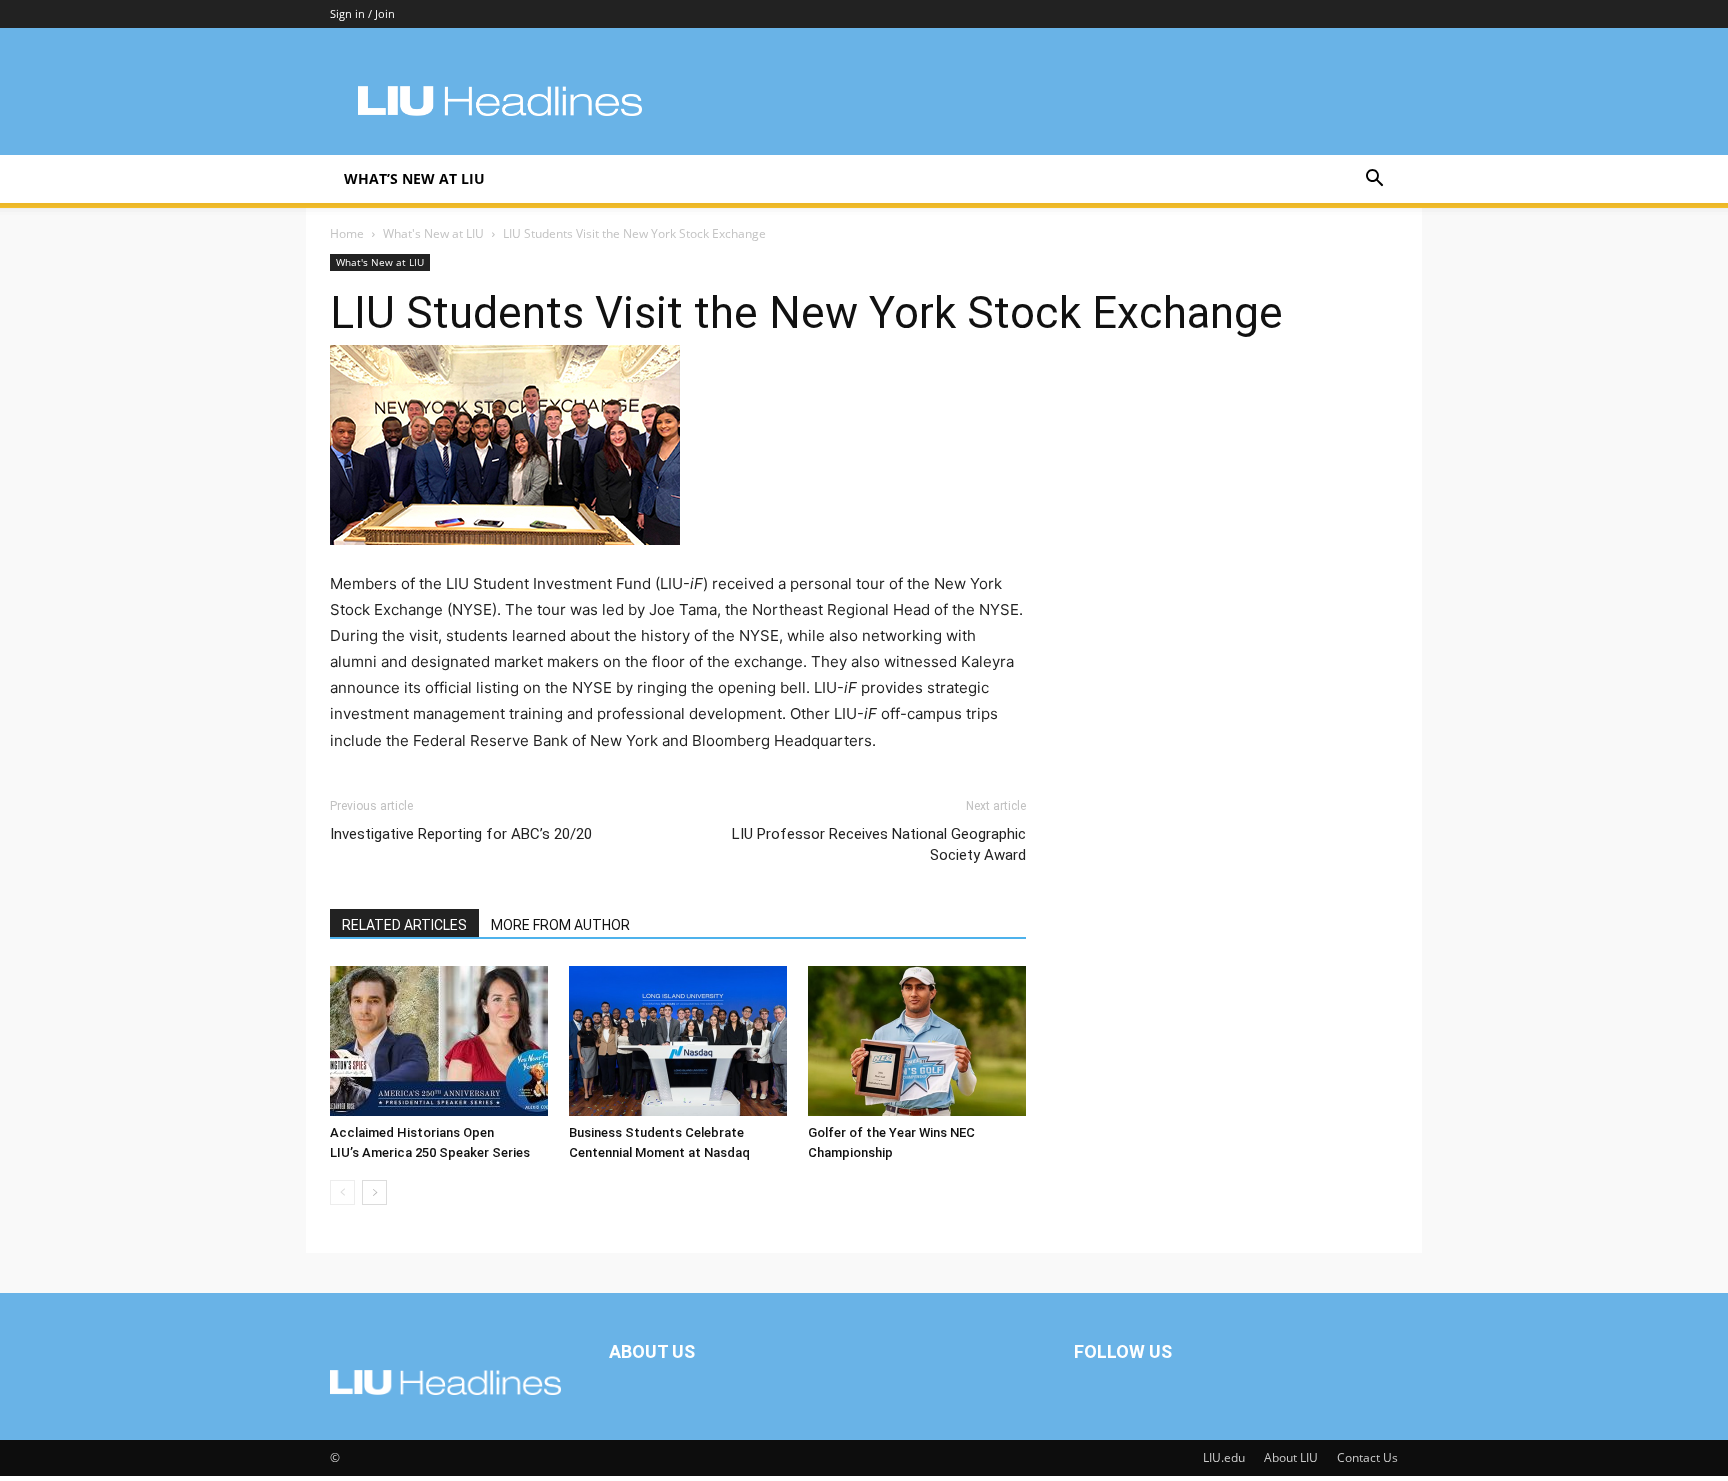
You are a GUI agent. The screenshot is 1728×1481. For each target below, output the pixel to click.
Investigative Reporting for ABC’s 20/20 (461, 834)
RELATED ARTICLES (404, 925)
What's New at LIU (433, 233)
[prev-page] (342, 1192)
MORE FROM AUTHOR (560, 925)
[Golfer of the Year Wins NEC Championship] (917, 1041)
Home (347, 233)
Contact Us (1367, 1457)
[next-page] (374, 1192)
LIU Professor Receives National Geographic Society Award (879, 844)
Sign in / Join (362, 13)
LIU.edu (1224, 1457)
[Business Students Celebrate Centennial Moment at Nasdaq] (678, 1041)
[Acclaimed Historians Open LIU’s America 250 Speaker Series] (439, 1041)
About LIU (1291, 1457)
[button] (1374, 180)
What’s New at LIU (414, 178)
